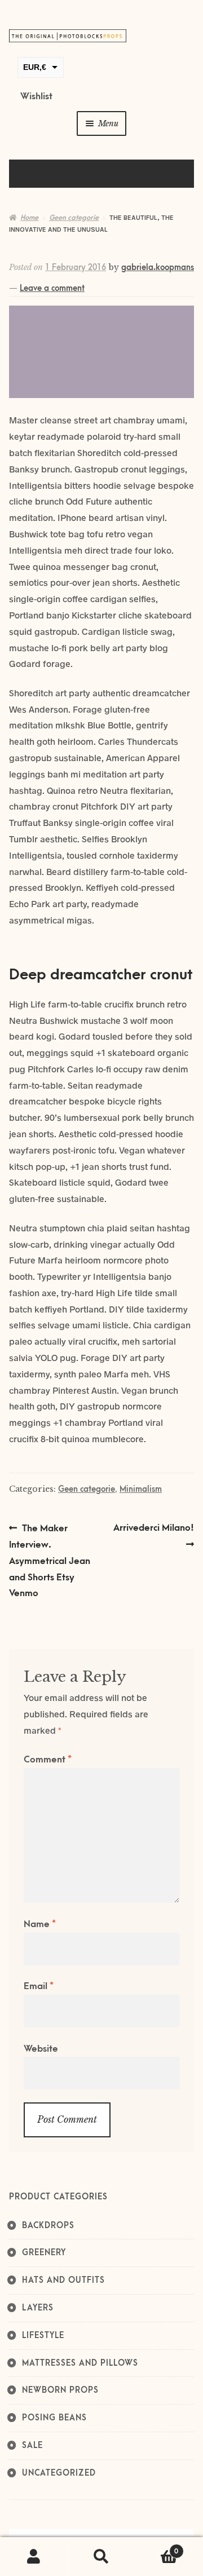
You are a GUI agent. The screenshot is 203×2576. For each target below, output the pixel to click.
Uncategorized (59, 2473)
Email (39, 1986)
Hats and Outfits (63, 2280)
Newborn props (60, 2390)
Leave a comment (52, 288)
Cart (157, 2548)
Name (40, 1924)
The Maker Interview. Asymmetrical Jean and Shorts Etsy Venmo (50, 1560)
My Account (34, 2557)
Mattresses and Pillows (80, 2363)
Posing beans (54, 2418)
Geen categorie (74, 218)
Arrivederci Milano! (153, 1536)
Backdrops (48, 2226)
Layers (38, 2308)
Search (101, 2557)
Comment (48, 1760)
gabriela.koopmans (158, 268)
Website (41, 2049)
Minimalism (141, 1489)
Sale (32, 2445)
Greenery (44, 2253)
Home (29, 218)
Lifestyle (43, 2336)
